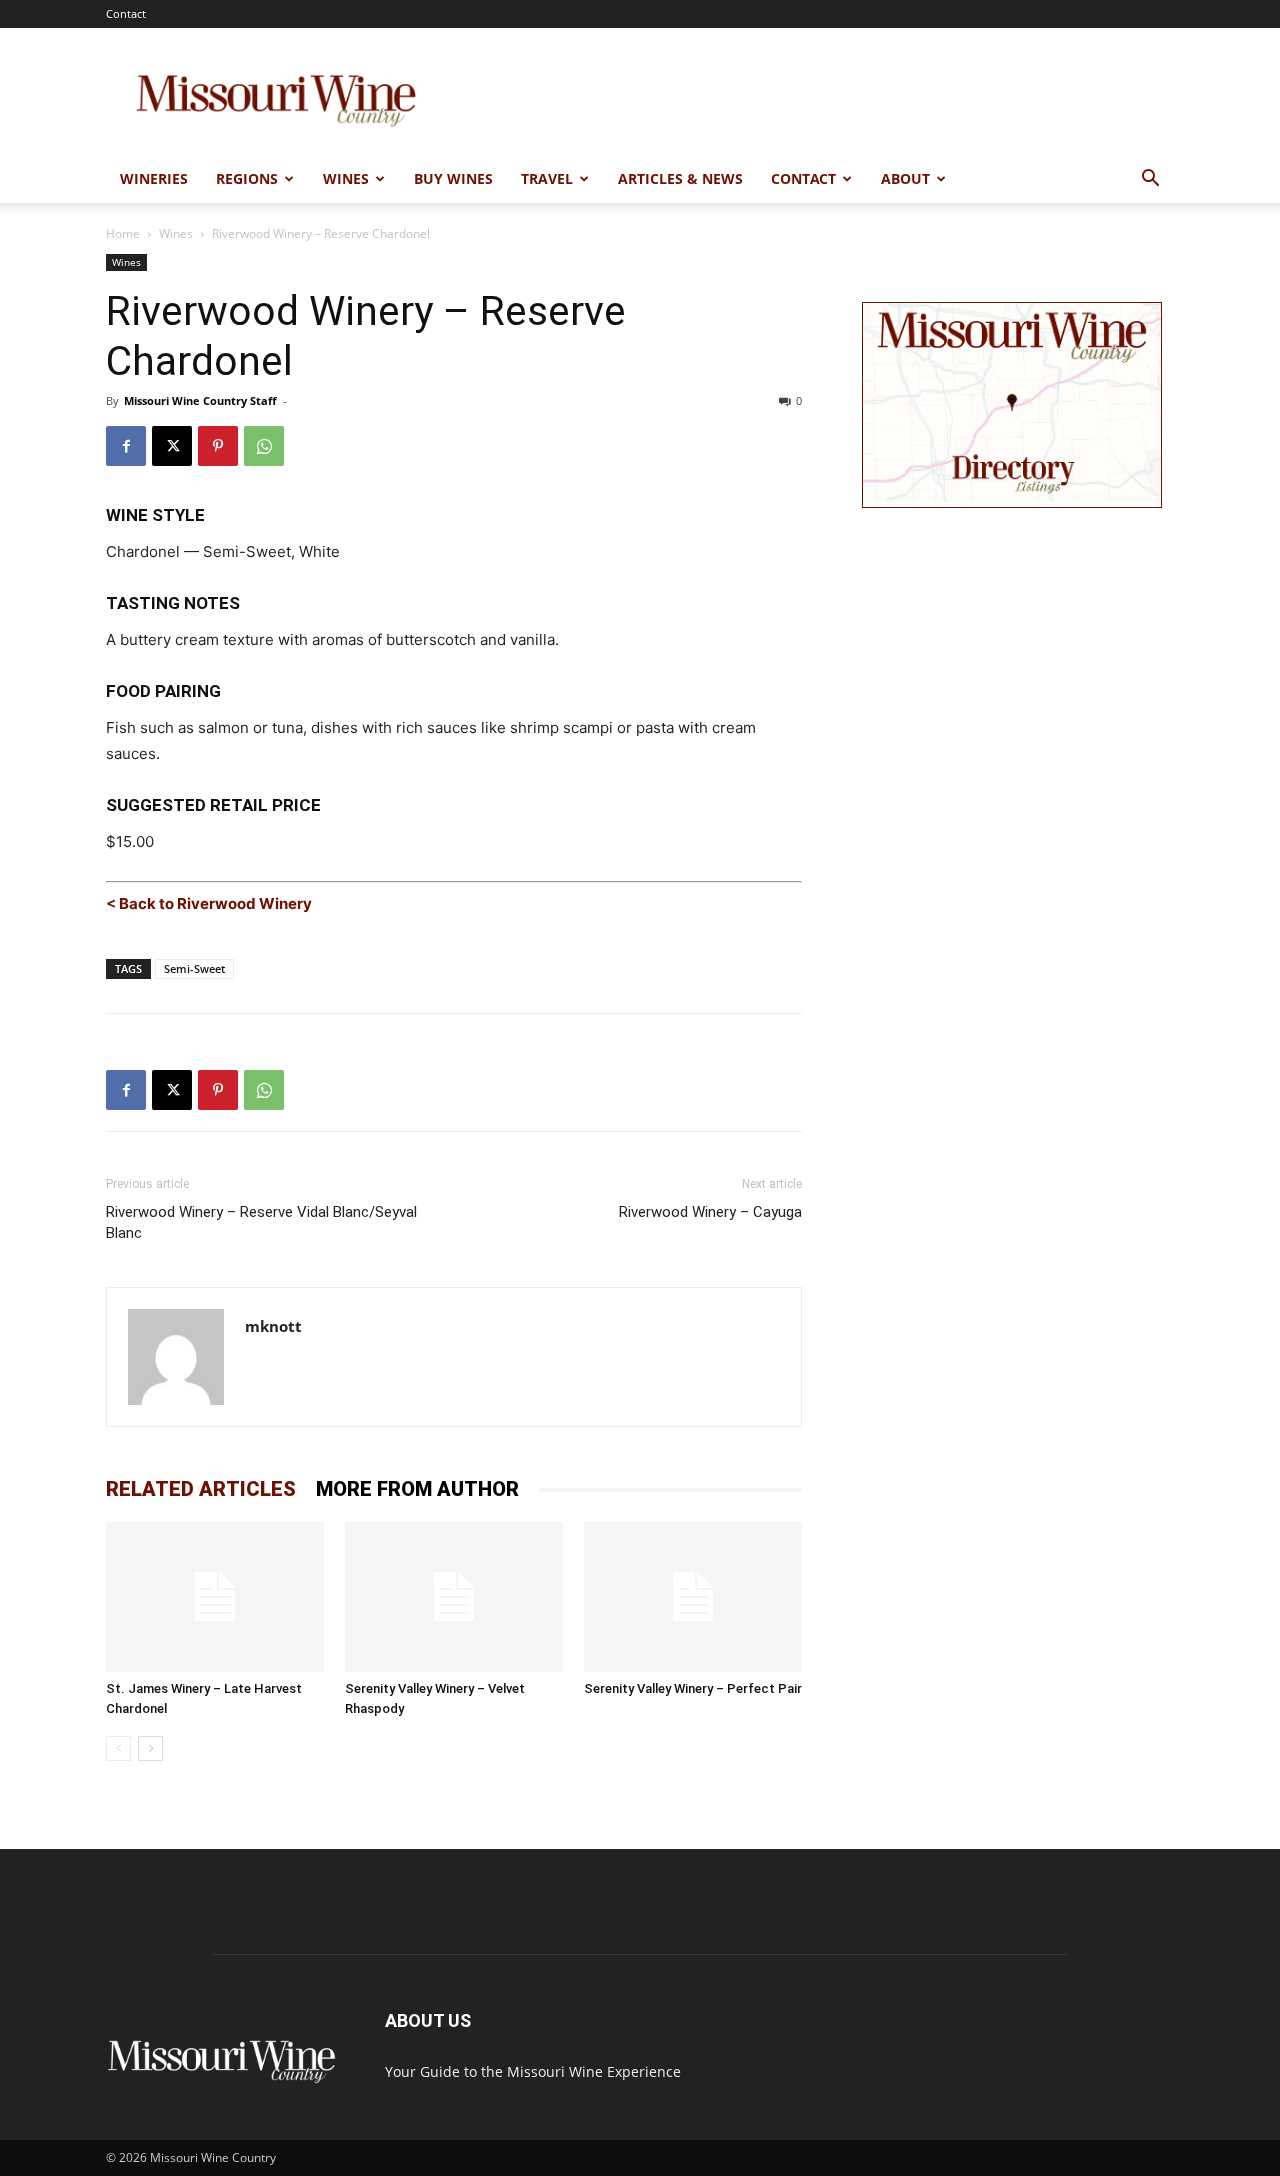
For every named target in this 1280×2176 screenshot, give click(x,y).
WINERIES (154, 178)
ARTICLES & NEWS (680, 178)
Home (123, 233)
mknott (273, 1326)
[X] (172, 446)
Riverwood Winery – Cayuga (710, 1212)
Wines (176, 233)
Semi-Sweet (194, 968)
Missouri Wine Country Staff (200, 400)
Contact (126, 13)
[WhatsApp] (264, 446)
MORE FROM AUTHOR (417, 1489)
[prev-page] (118, 1748)
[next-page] (150, 1748)
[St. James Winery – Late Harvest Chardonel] (215, 1597)
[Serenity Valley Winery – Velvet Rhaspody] (454, 1597)
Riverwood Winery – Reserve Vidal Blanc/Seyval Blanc (261, 1222)
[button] (1150, 180)
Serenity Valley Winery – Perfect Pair (693, 1688)
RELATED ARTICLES (201, 1489)
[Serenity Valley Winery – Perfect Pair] (693, 1597)
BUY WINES (453, 178)
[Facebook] (126, 446)
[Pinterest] (218, 446)
